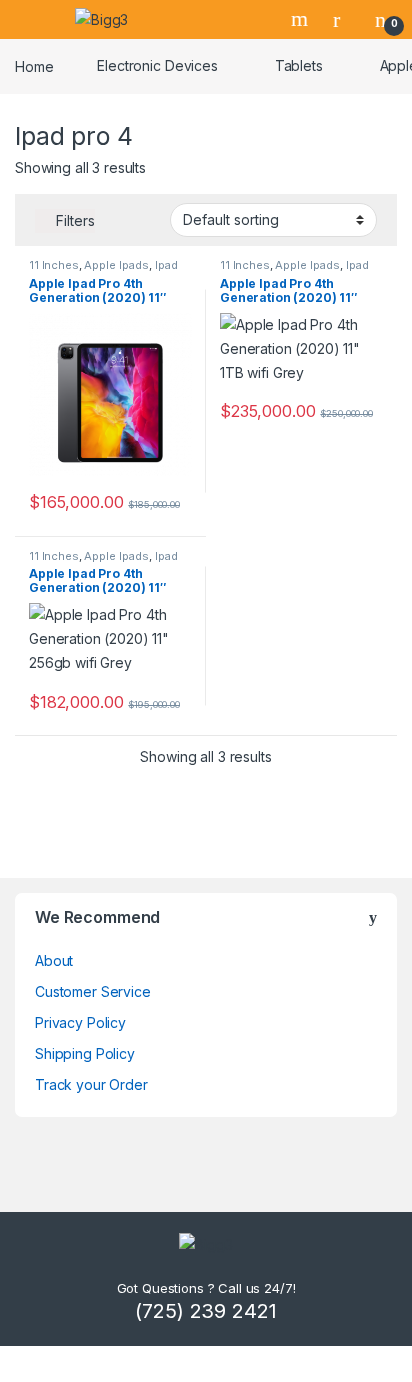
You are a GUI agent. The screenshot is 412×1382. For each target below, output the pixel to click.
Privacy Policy (80, 1022)
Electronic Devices (157, 65)
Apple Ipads (116, 265)
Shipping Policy (85, 1053)
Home (34, 65)
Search (302, 19)
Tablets (299, 65)
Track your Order (91, 1084)
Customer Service (93, 991)
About (54, 960)
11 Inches (54, 265)
